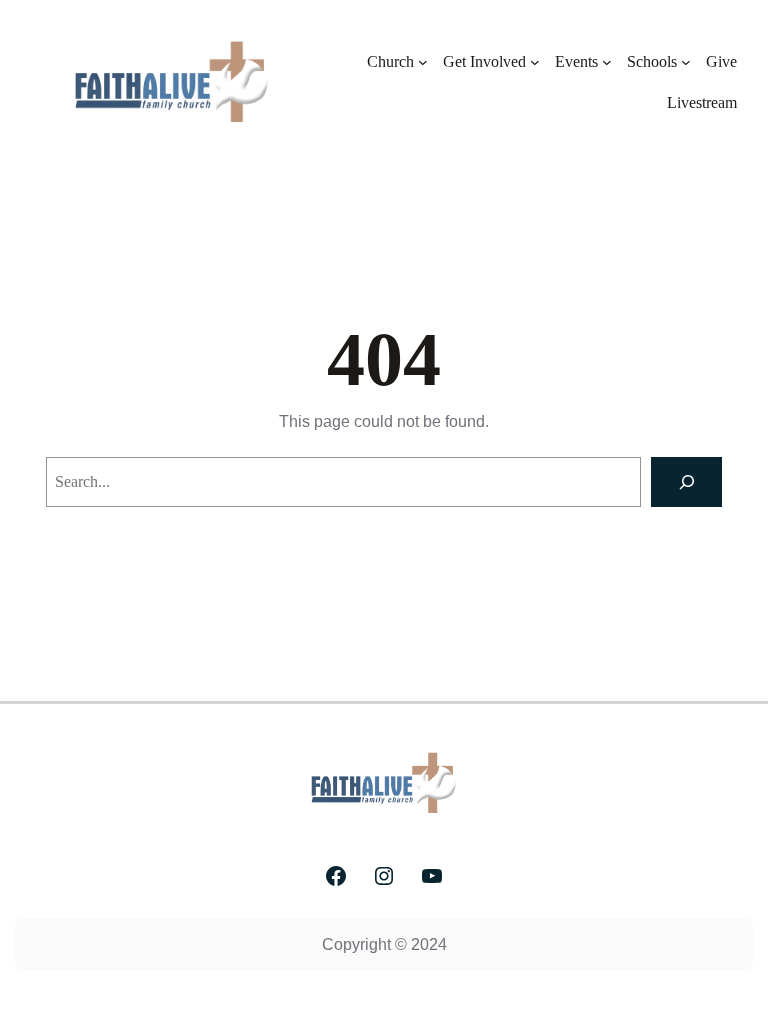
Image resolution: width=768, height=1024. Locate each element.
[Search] (686, 481)
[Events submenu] (607, 62)
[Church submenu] (423, 62)
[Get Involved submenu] (535, 62)
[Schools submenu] (686, 62)
